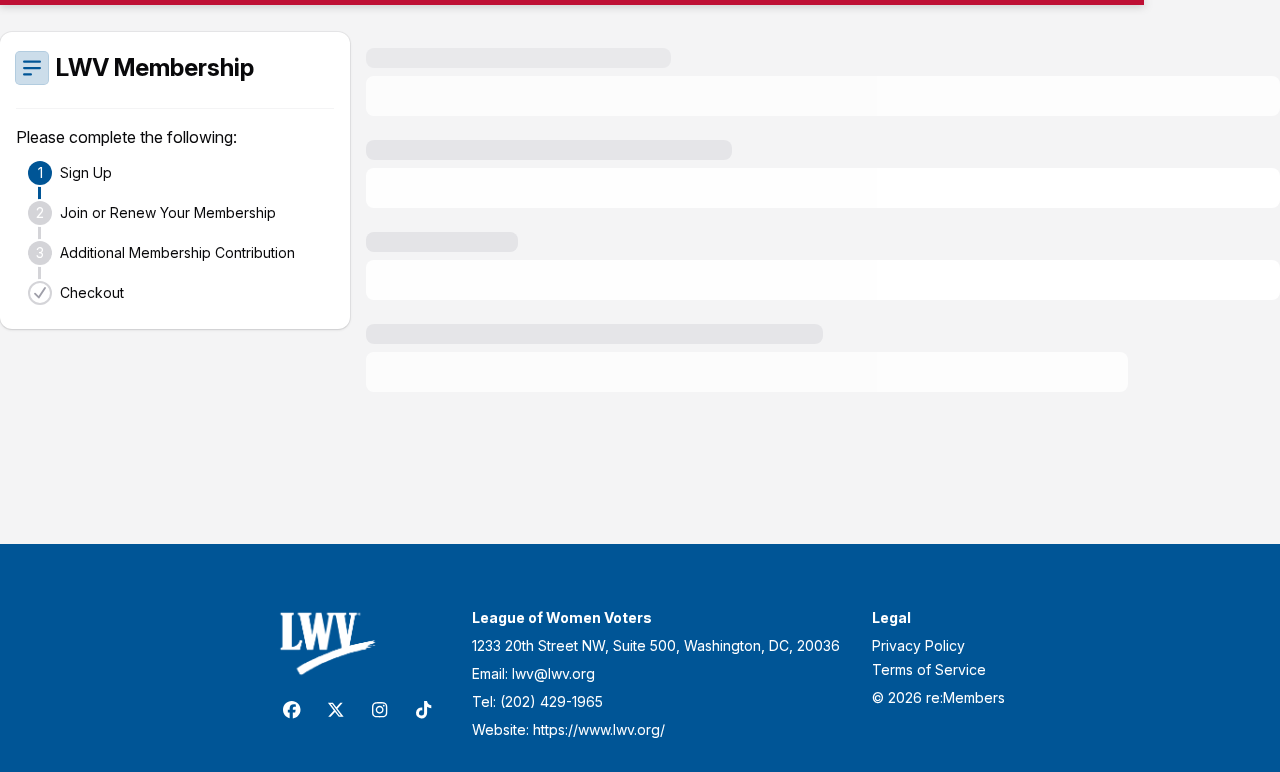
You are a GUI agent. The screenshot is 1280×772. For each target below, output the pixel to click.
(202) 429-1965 (551, 701)
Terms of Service (929, 669)
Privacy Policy (918, 645)
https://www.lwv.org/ (599, 729)
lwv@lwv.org (553, 673)
